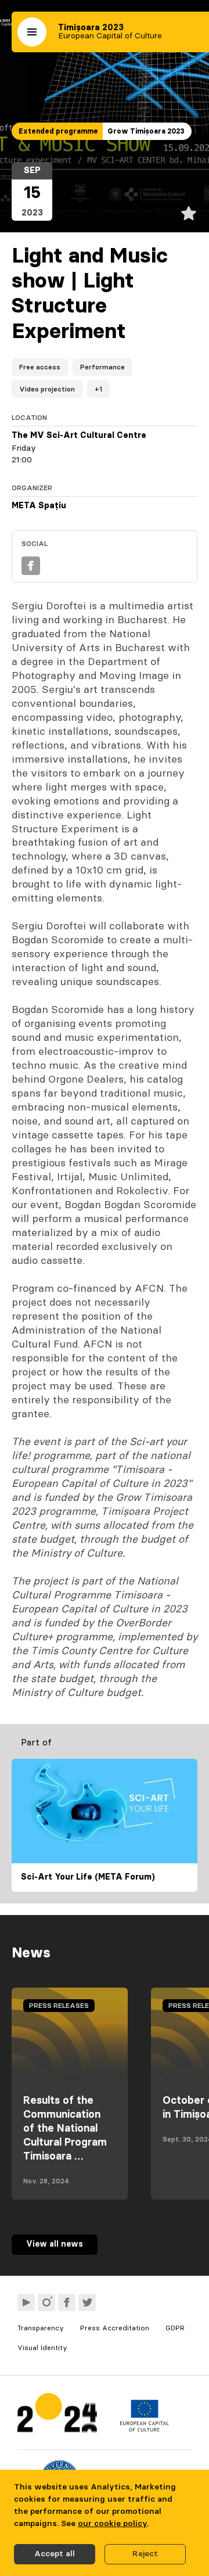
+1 (98, 389)
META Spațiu (39, 506)
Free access (40, 367)
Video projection (47, 389)
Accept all (55, 2554)
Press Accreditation (115, 2328)
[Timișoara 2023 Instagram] (46, 2302)
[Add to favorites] (189, 213)
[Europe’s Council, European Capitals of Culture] (144, 2429)
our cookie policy (112, 2524)
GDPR (175, 2328)
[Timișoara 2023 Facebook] (67, 2302)
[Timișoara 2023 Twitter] (87, 2302)
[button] (32, 32)
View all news (55, 2244)
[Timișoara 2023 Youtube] (26, 2302)
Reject (145, 2554)
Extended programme (58, 131)
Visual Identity (42, 2348)
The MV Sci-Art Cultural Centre (79, 436)
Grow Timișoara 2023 (146, 131)
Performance (102, 367)
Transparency (41, 2328)
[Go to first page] (57, 2415)
